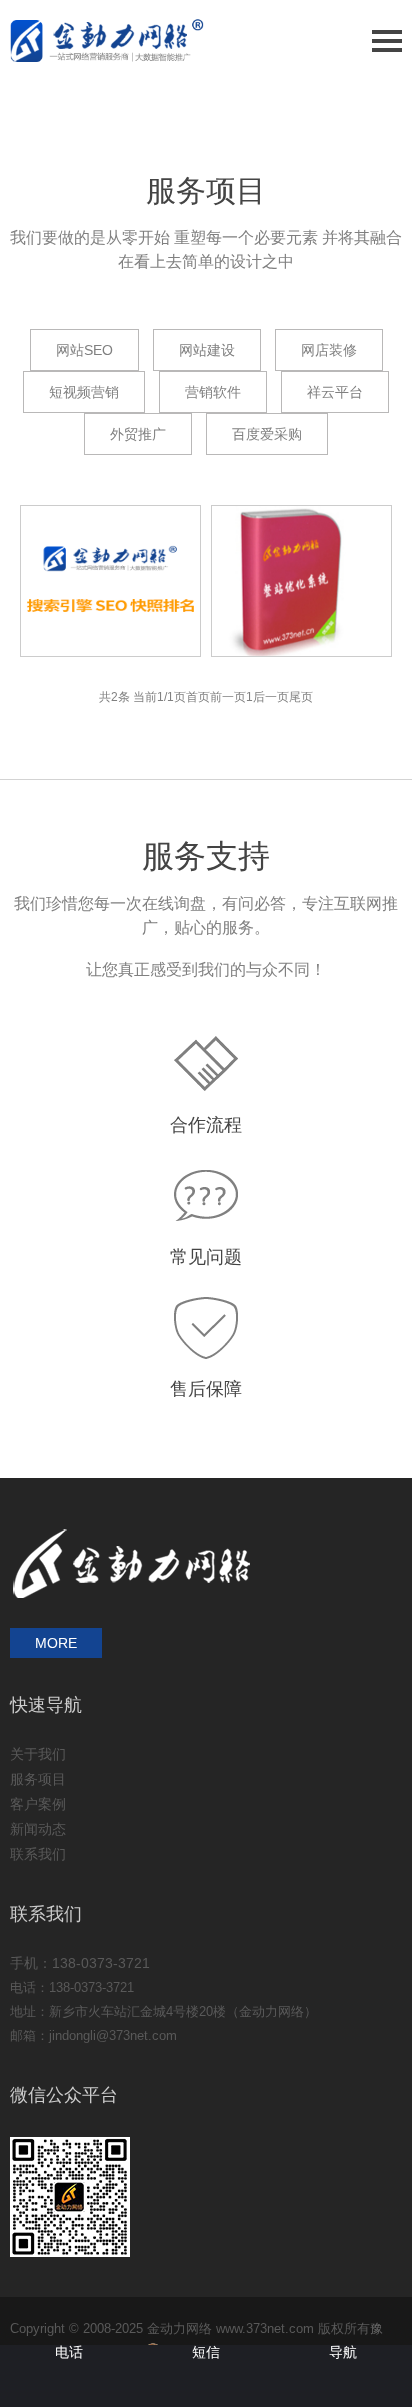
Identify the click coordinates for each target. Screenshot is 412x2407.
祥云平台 (335, 392)
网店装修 (329, 350)
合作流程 (206, 1125)
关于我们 (38, 1754)
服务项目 (38, 1779)
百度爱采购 (267, 434)
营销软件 (213, 392)
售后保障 (206, 1389)
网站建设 (207, 350)
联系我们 (38, 1854)
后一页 (271, 697)
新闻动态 (38, 1829)
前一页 (228, 697)
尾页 (301, 697)
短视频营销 (84, 392)
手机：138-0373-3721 (80, 1963)
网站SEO (84, 350)
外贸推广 (138, 434)
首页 (198, 697)
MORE (56, 1643)
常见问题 (206, 1257)
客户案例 (38, 1804)
